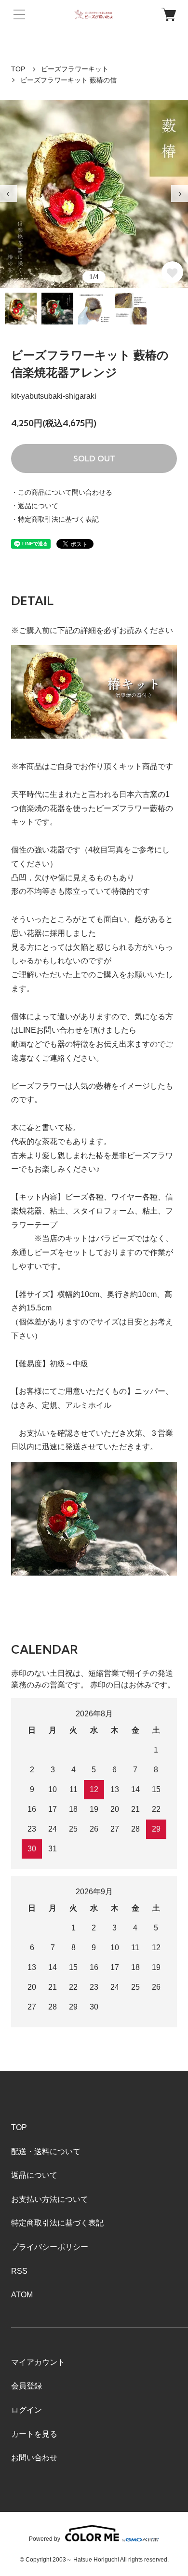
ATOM (22, 2295)
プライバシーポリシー (50, 2247)
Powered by (45, 2539)
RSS (19, 2271)
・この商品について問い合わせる (62, 492)
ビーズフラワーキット (75, 69)
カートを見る (34, 2434)
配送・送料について (46, 2151)
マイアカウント (38, 2362)
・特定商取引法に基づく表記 (55, 519)
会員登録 (27, 2386)
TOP (18, 69)
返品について (34, 2175)
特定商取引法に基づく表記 (57, 2223)
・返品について (35, 506)
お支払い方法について (50, 2199)
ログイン (27, 2410)
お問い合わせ (34, 2458)
